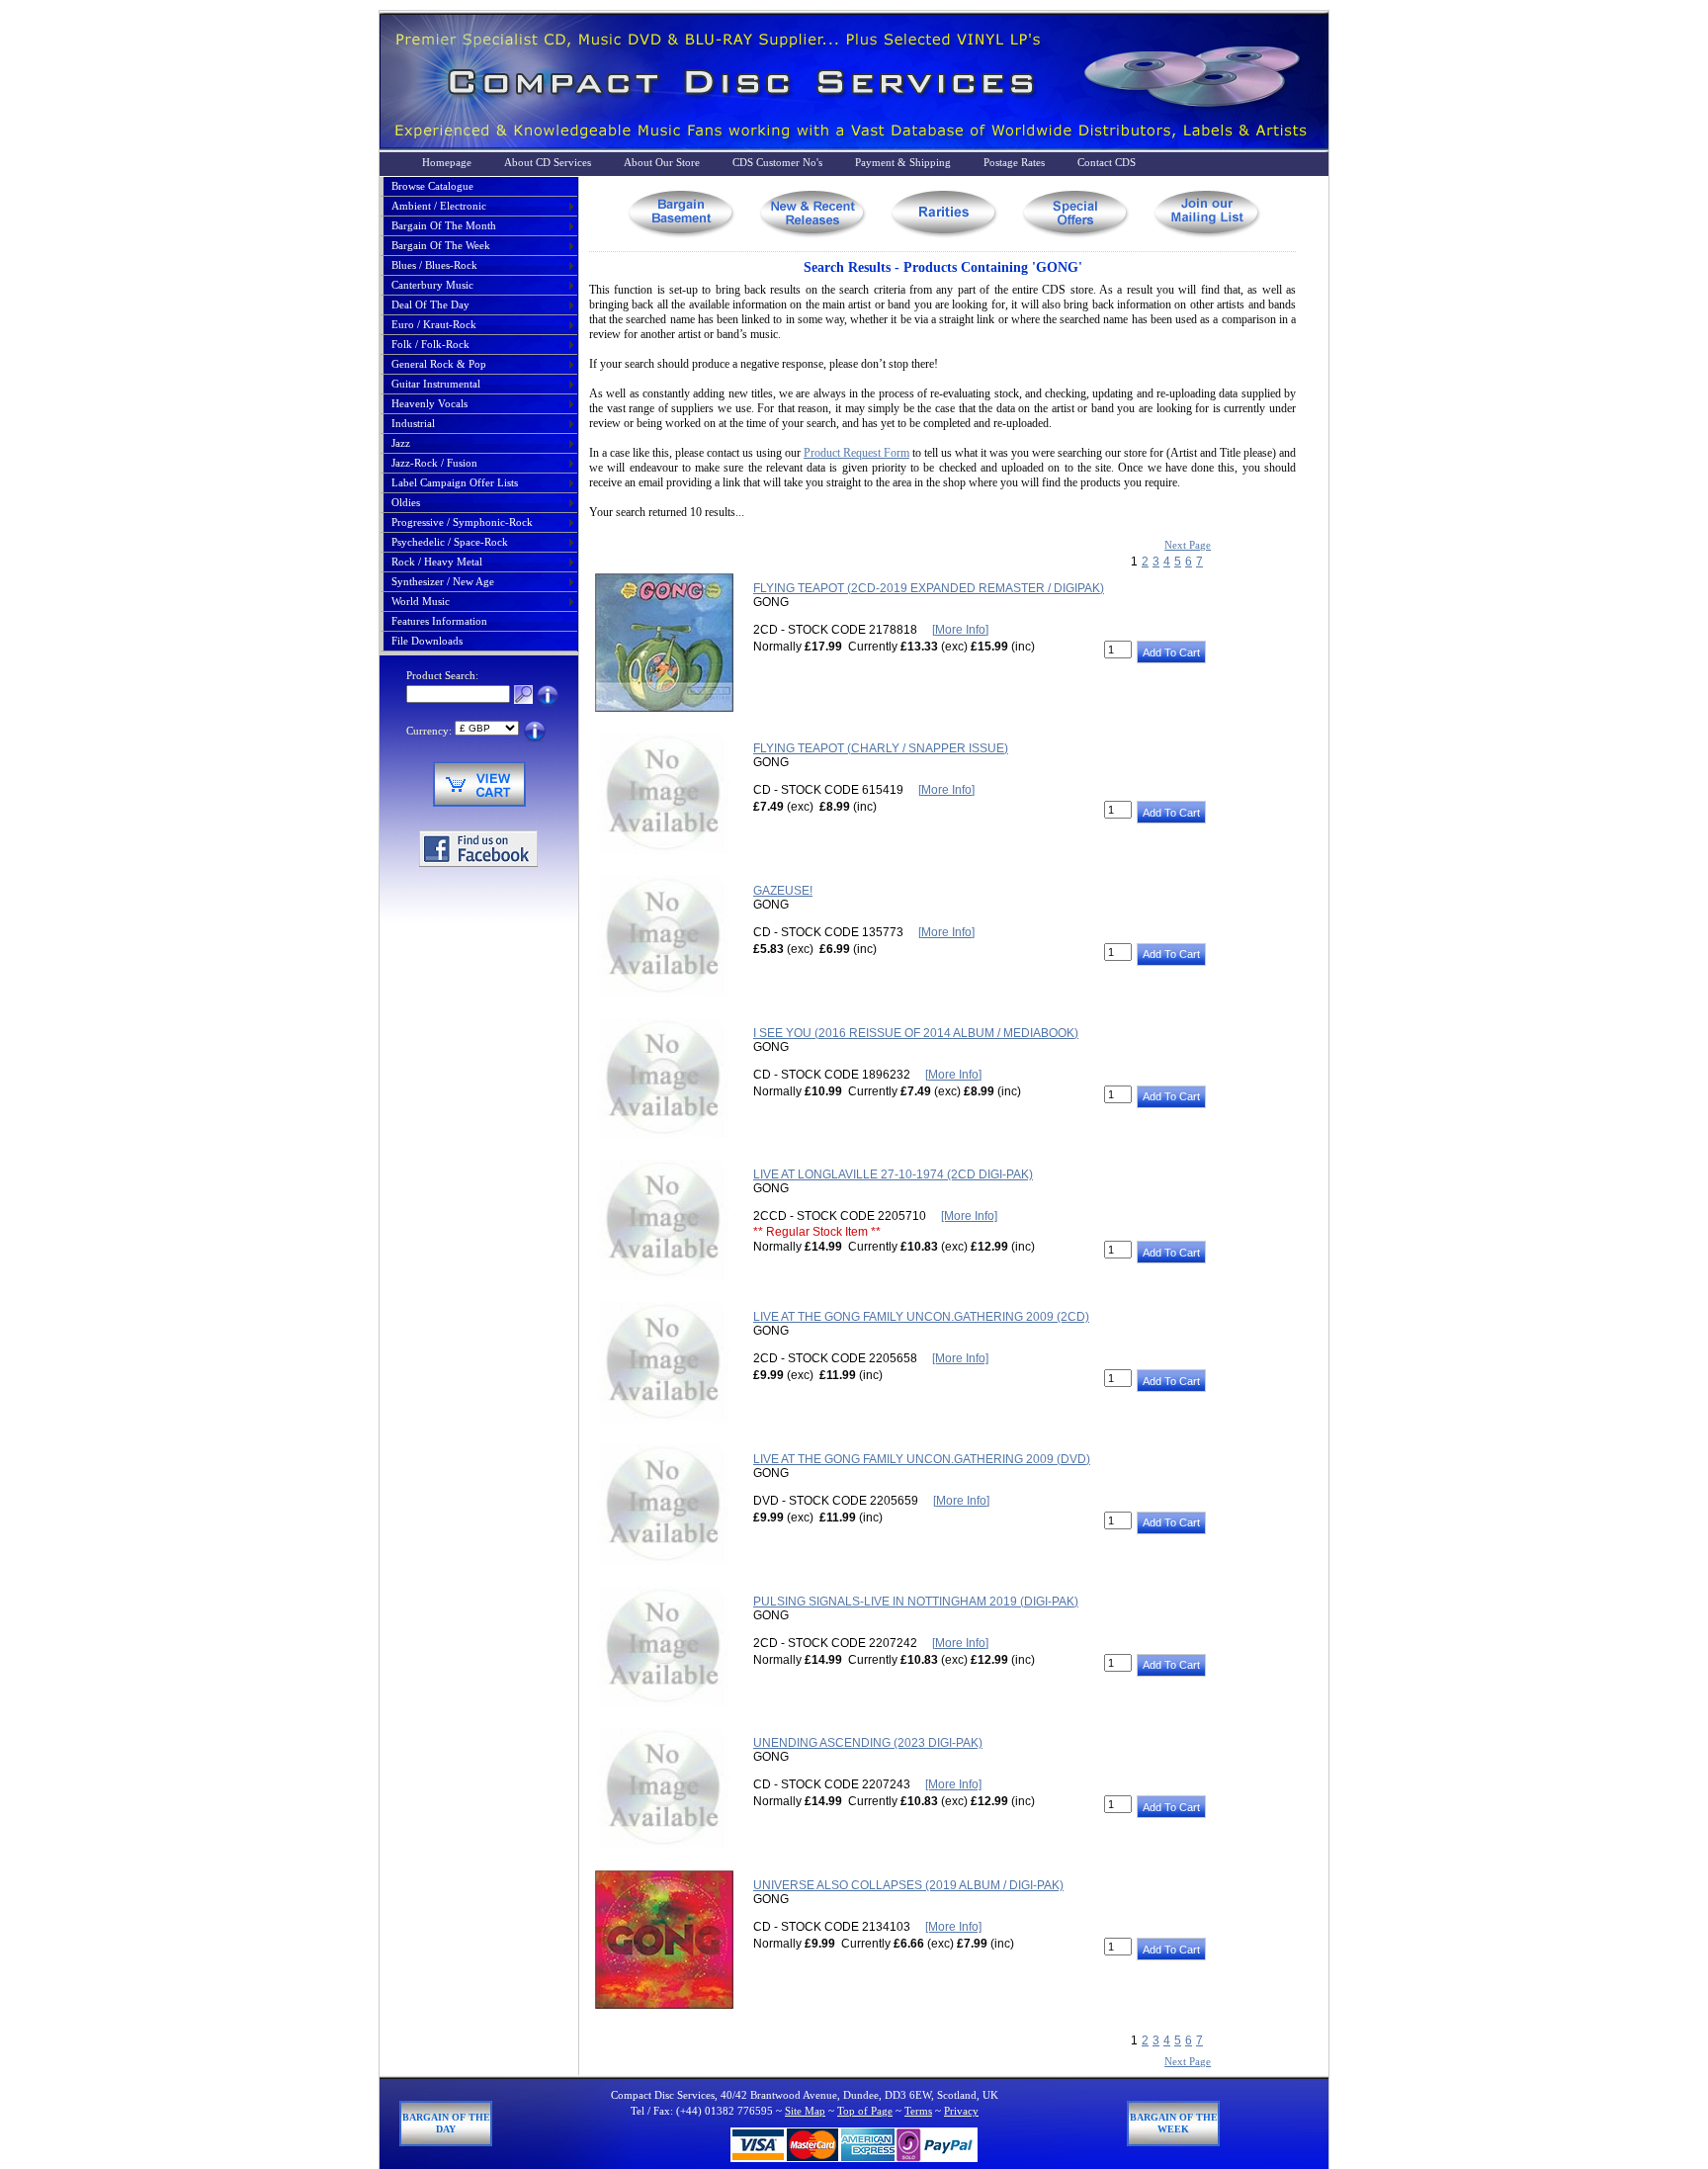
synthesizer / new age (443, 581)
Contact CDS (1107, 162)
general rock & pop (439, 364)
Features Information (439, 621)
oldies (406, 502)
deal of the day (430, 304)
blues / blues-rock (434, 265)
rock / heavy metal (437, 562)
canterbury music (432, 285)
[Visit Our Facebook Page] (478, 863)
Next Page (1188, 545)
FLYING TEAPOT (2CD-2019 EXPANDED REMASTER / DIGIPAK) (929, 588)
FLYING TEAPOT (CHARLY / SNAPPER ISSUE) (881, 748)
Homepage (447, 162)
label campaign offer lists (455, 482)
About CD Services (548, 162)
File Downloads (427, 641)
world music (421, 601)
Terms (918, 2111)
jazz (401, 443)
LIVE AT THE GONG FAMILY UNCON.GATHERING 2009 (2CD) (921, 1317)
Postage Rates (1014, 162)
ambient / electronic (439, 206)
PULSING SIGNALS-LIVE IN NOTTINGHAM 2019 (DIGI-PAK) (916, 1602)
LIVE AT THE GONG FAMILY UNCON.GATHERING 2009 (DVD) (922, 1459)
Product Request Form (856, 453)
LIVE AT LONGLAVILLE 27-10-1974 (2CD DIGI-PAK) (893, 1174)
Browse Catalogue (432, 186)
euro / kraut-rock (434, 324)
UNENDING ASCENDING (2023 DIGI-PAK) (868, 1743)
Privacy (961, 2111)
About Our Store (662, 162)
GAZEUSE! (783, 891)
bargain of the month (444, 225)
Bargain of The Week (1174, 2123)
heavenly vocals (429, 403)
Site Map (805, 2111)
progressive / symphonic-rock (462, 522)
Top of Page (865, 2111)
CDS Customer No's (777, 162)
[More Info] (960, 630)
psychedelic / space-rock (450, 542)
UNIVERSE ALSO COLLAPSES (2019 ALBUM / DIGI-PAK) (908, 1885)
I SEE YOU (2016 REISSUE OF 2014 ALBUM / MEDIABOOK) (916, 1033)
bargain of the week (441, 245)
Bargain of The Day (446, 2123)
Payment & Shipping (903, 162)
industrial (413, 423)
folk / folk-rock (430, 344)
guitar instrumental (436, 384)
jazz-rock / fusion (434, 463)
